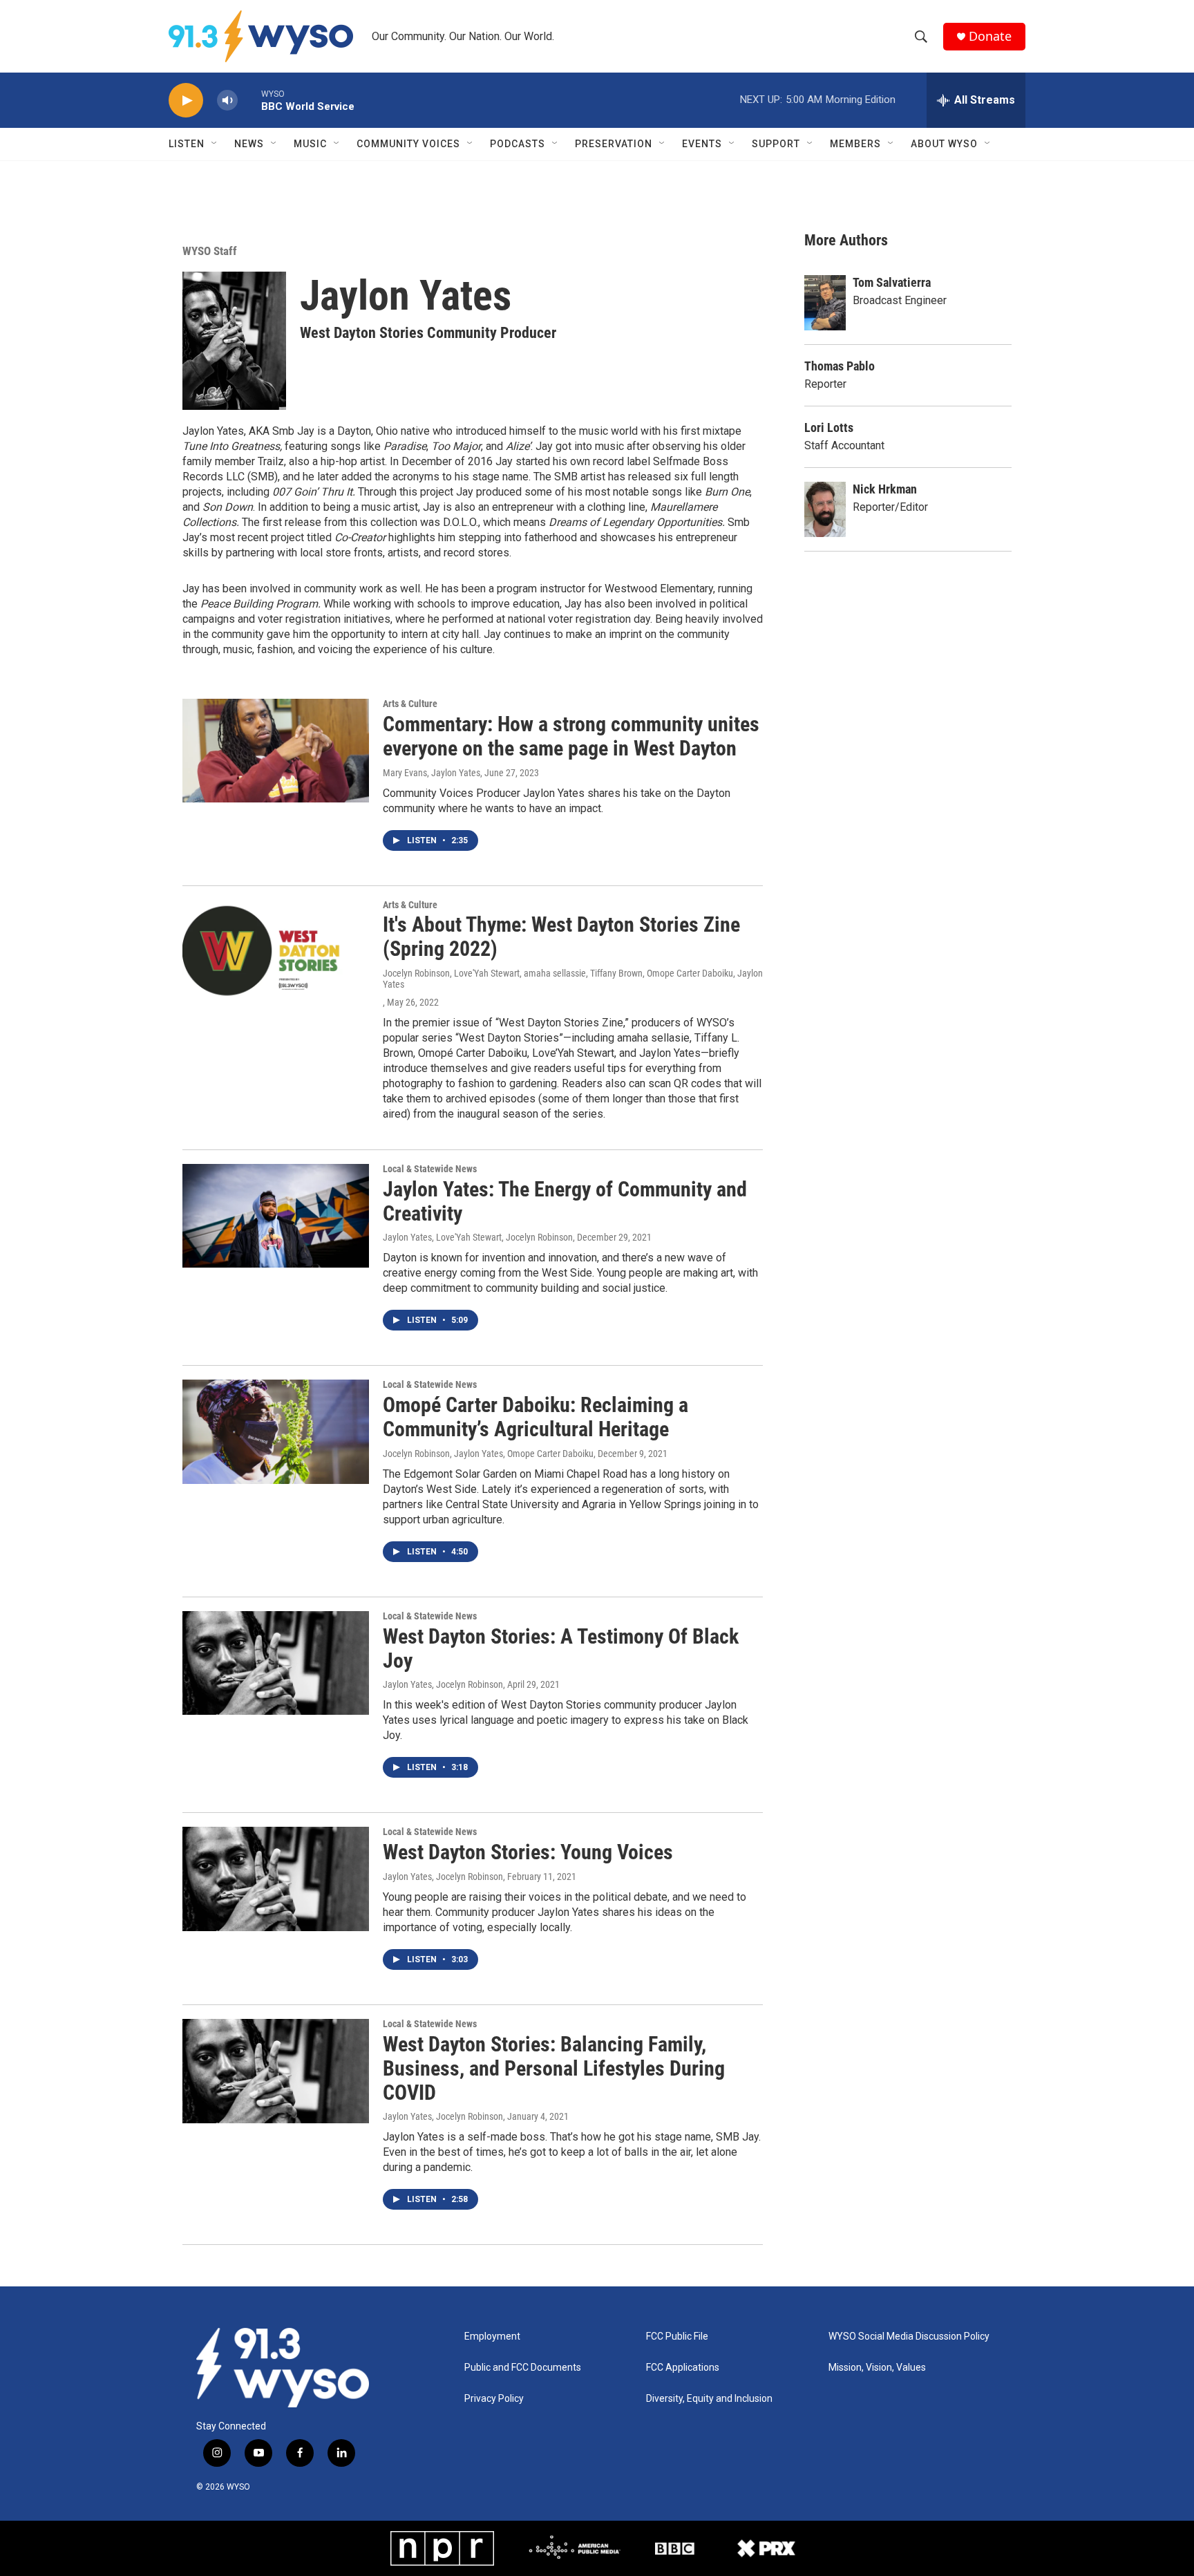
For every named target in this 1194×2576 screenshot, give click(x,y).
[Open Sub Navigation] (215, 144)
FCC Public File (677, 2337)
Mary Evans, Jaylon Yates (432, 773)
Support (776, 144)
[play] (186, 101)
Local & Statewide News (430, 1169)
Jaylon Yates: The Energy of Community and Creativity (565, 1201)
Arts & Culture (410, 704)
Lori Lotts (829, 427)
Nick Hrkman (885, 489)
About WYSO (944, 144)
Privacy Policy (494, 2399)
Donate (990, 36)
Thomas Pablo (840, 366)
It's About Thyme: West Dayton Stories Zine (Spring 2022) (561, 937)
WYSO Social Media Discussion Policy (909, 2337)
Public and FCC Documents (523, 2368)
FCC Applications (683, 2368)
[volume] (227, 101)
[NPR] (442, 2548)
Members (855, 144)
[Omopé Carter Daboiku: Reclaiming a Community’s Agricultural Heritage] (276, 1431)
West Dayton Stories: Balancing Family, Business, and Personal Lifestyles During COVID (554, 2068)
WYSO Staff (210, 251)
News (249, 144)
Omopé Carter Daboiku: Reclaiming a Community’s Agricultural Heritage (536, 1417)
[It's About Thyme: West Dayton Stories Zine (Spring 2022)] (276, 952)
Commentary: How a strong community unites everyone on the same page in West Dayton (571, 736)
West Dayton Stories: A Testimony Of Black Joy (561, 1648)
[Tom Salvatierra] (825, 303)
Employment (492, 2337)
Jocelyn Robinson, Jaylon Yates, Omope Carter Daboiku (488, 1454)
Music (310, 144)
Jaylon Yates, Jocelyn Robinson (443, 1684)
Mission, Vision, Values (877, 2368)
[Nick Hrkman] (825, 509)
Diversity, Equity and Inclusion (709, 2399)
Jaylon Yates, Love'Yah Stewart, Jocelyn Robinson (478, 1237)
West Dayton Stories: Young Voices (528, 1852)
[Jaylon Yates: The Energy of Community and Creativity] (276, 1216)
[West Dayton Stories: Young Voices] (276, 1879)
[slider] (249, 100)
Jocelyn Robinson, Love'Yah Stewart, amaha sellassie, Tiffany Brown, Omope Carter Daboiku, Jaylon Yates (573, 979)
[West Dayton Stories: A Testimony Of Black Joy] (276, 1663)
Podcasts (518, 144)
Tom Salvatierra (892, 282)
